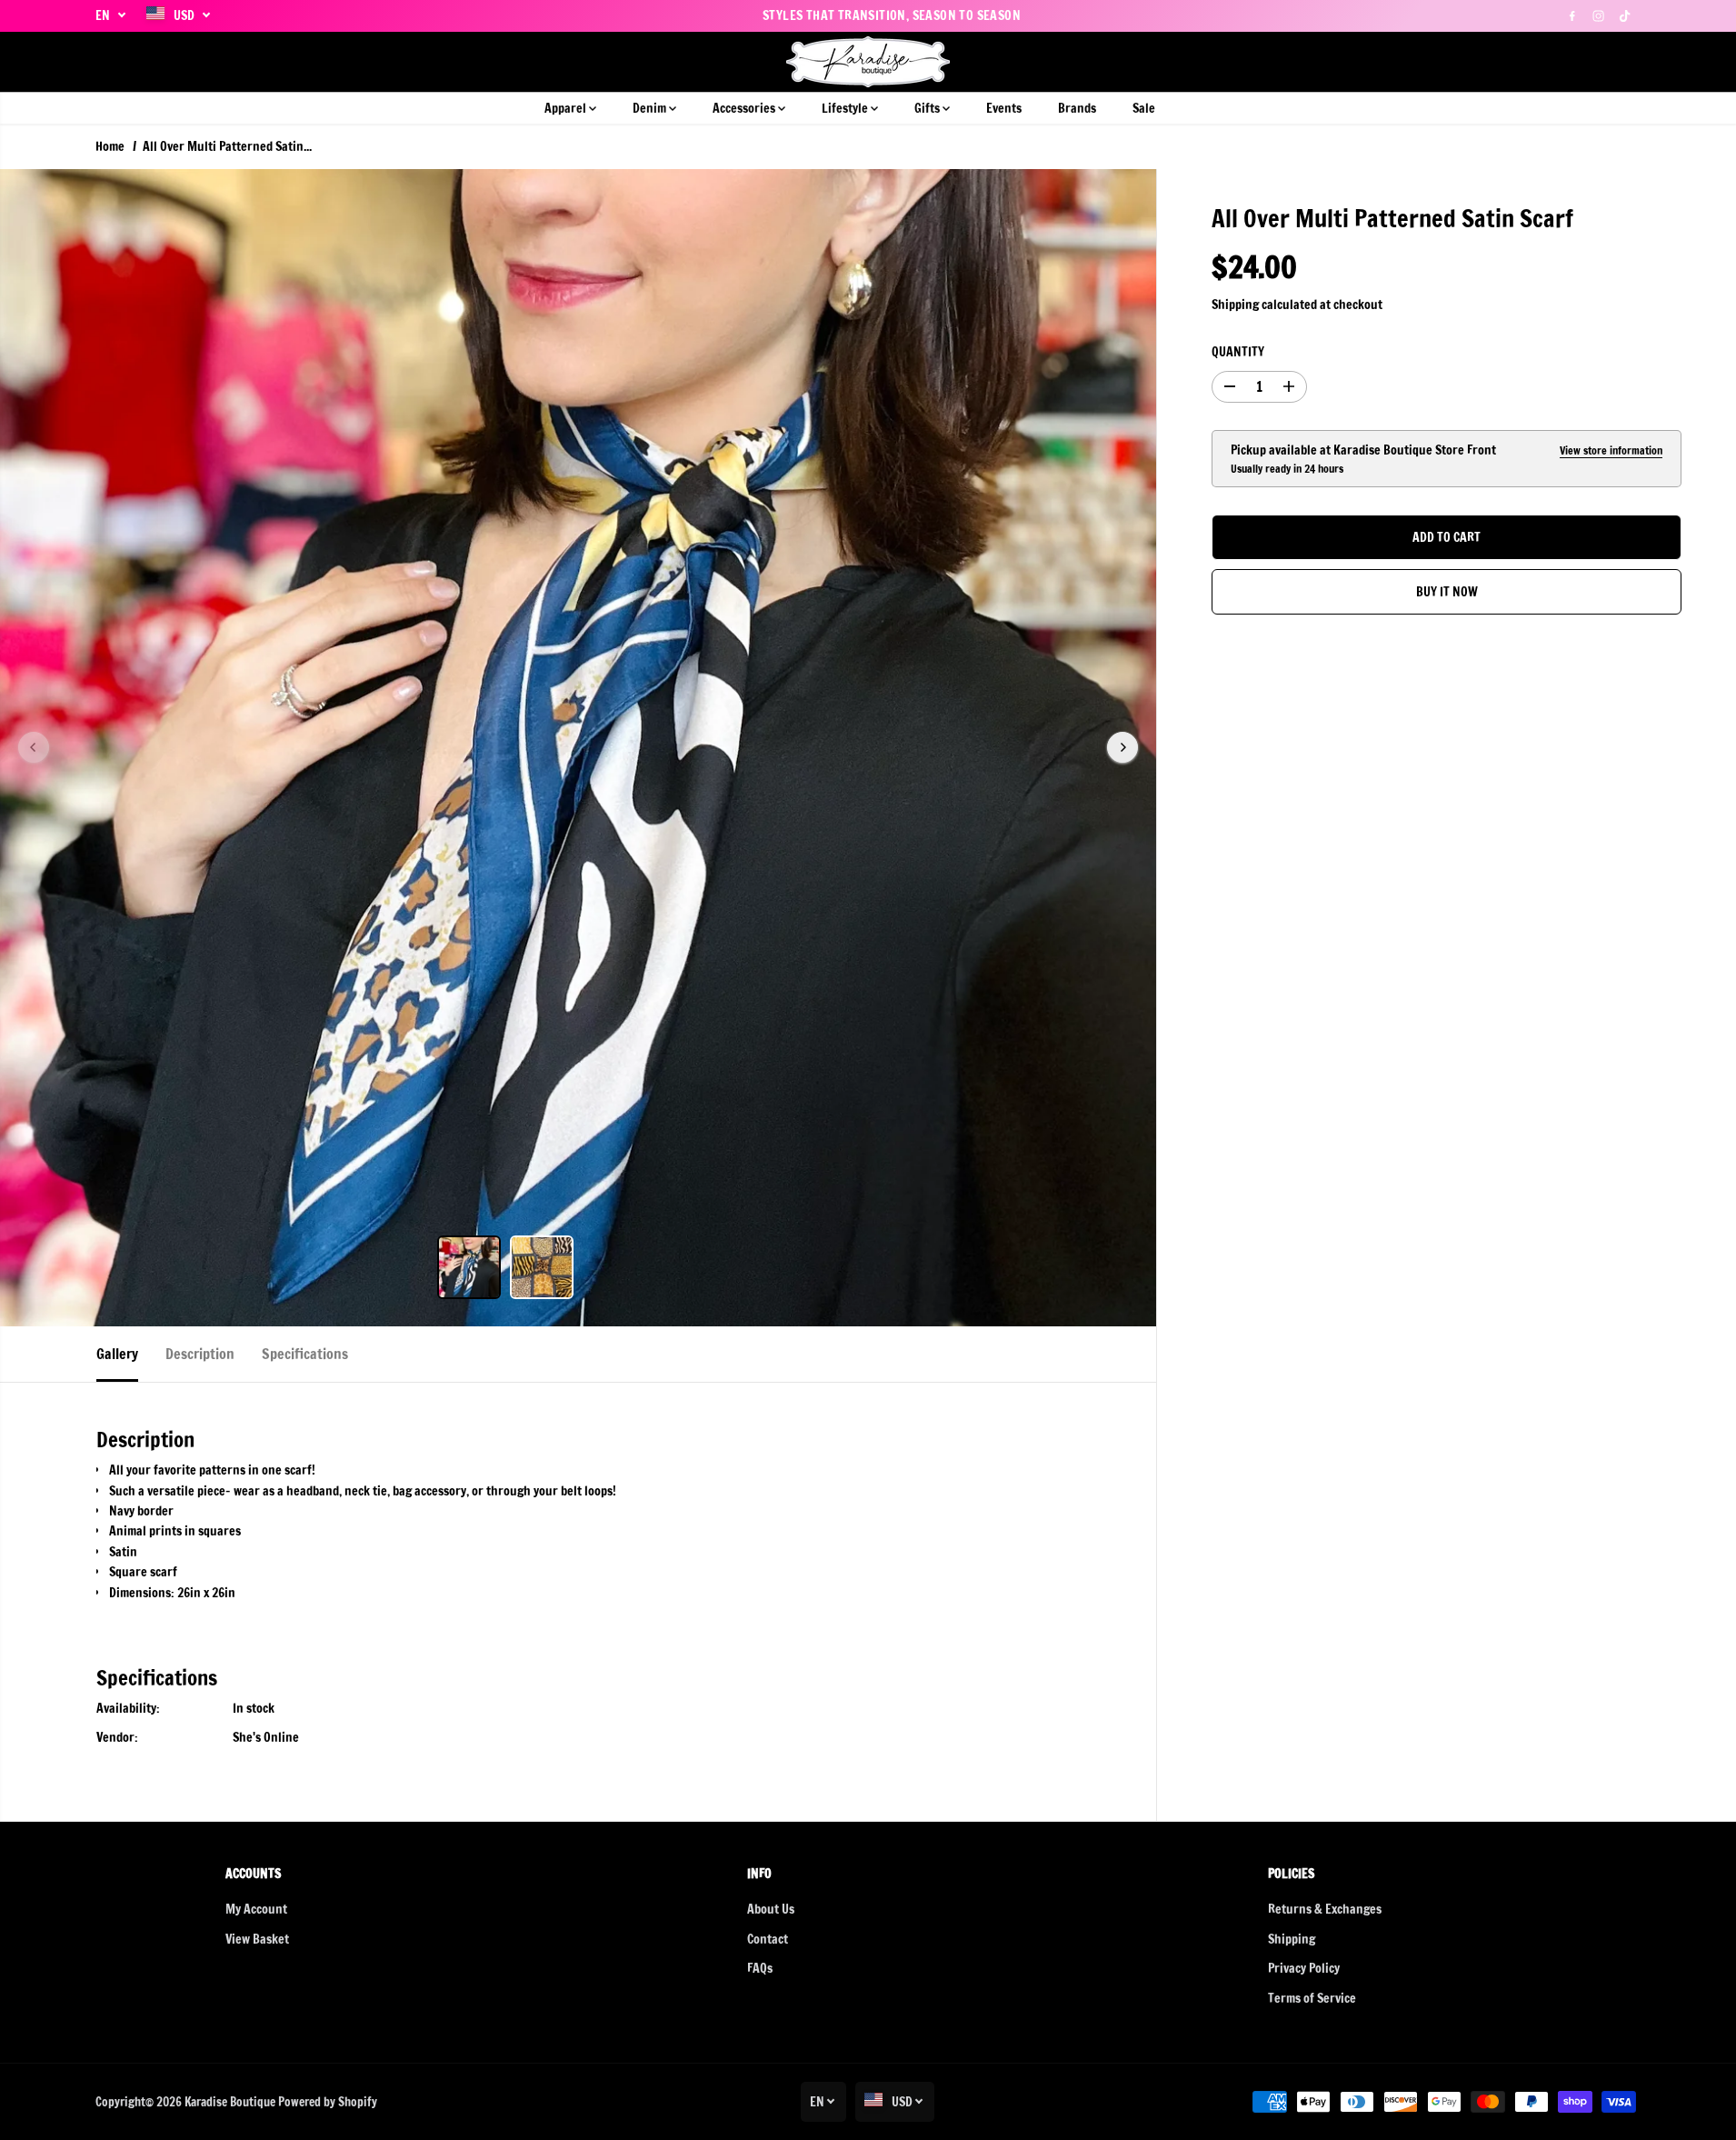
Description (200, 1354)
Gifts (928, 108)
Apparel (567, 108)
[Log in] (1596, 62)
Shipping (1235, 305)
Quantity (1238, 353)
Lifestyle (846, 108)
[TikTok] (1625, 15)
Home (110, 146)
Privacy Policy (1304, 1968)
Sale (1144, 108)
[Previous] (34, 747)
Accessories (745, 108)
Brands (1077, 108)
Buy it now (1447, 593)
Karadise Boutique (230, 2102)
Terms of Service (1312, 1998)
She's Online (266, 1737)
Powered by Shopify (328, 2102)
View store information (1611, 450)
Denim (651, 108)
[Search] (1565, 62)
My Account (256, 1909)
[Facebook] (1572, 15)
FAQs (760, 1968)
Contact (768, 1939)
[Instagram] (1599, 15)
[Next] (1122, 747)
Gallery (117, 1354)
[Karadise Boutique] (868, 62)
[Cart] (1627, 62)
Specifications (305, 1354)
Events (1004, 108)
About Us (771, 1909)
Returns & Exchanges (1325, 1909)
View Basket (257, 1939)
